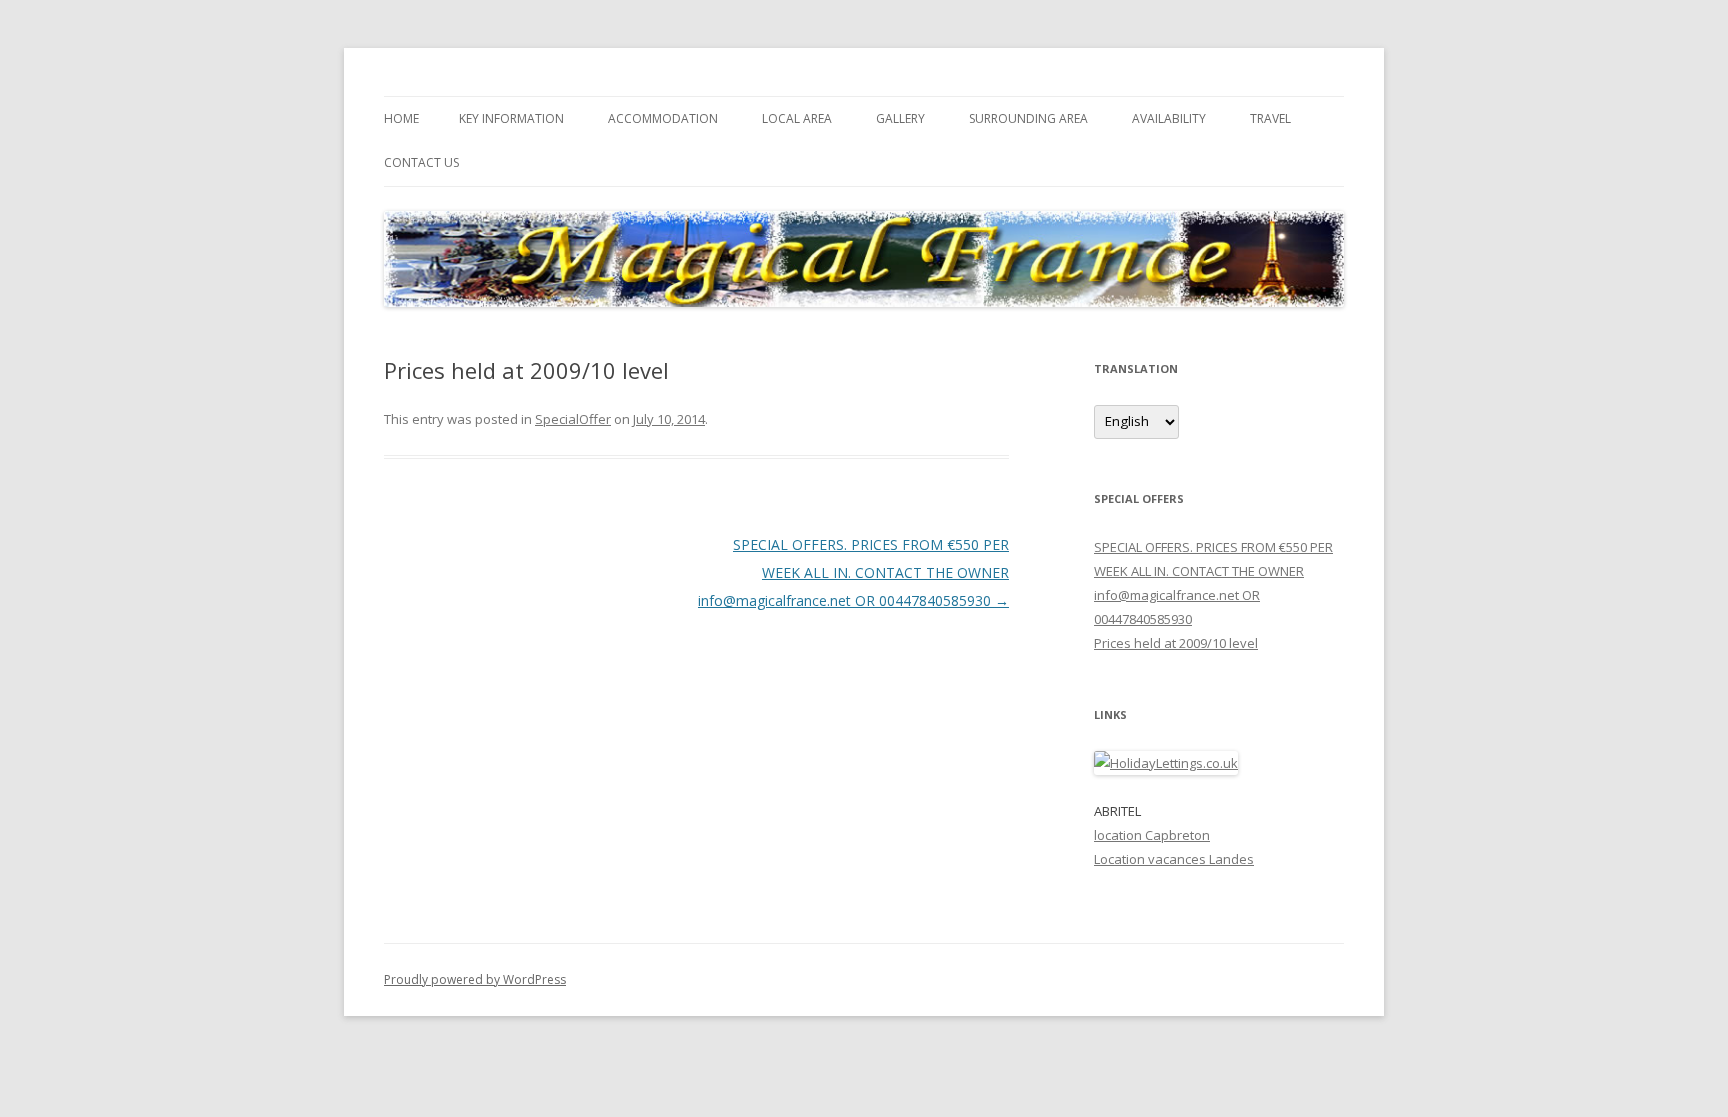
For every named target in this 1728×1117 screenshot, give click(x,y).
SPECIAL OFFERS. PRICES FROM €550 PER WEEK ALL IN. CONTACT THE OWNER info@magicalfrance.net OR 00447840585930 (853, 572)
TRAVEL (1270, 118)
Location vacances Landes (1174, 859)
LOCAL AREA (797, 118)
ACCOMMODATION (663, 118)
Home (401, 118)
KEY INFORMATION (511, 118)
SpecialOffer (573, 419)
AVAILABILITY (1169, 118)
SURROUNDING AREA (1028, 118)
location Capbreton (1152, 835)
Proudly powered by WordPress (475, 979)
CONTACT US (421, 162)
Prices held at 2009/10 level (1176, 643)
